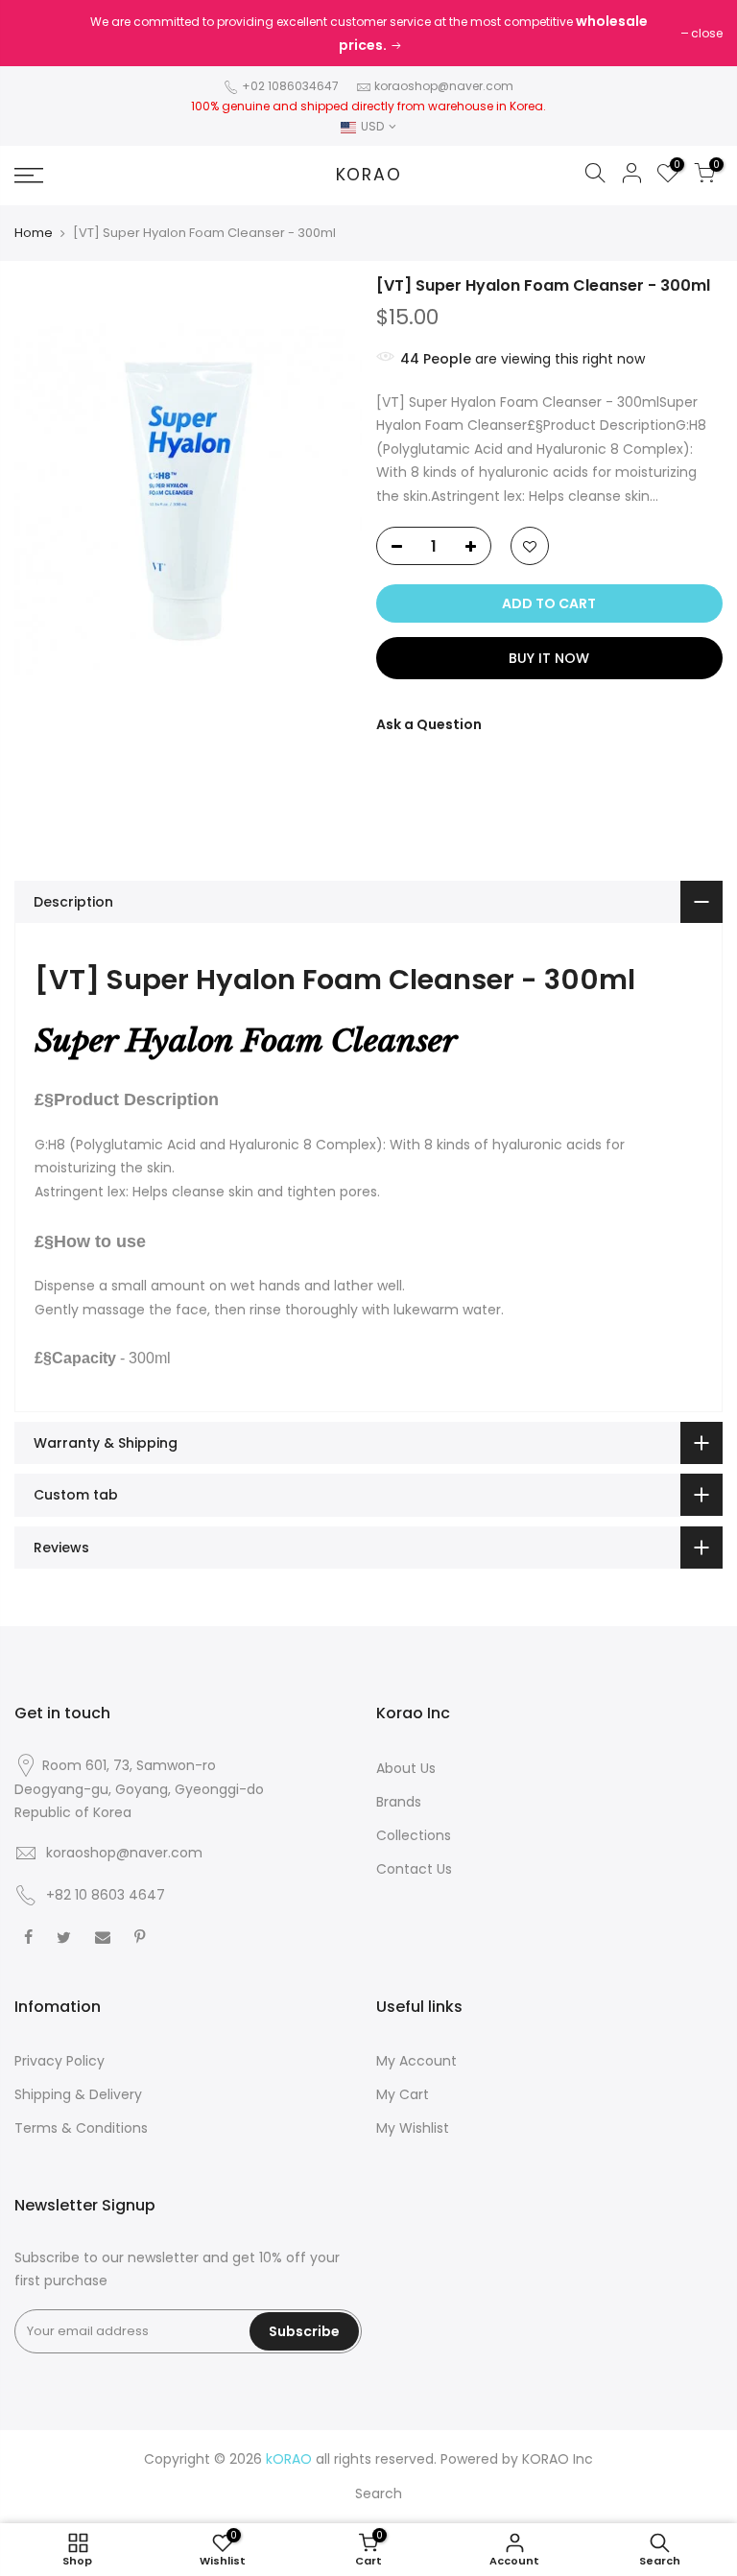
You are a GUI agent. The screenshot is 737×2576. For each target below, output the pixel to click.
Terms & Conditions (81, 2128)
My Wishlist (413, 2128)
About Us (406, 1768)
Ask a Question (429, 724)
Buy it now (549, 658)
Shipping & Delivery (78, 2094)
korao (369, 176)
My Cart (403, 2094)
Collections (414, 1835)
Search (379, 2493)
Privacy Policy (59, 2061)
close (707, 33)
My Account (416, 2061)
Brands (399, 1802)
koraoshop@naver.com (444, 86)
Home (34, 233)
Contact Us (414, 1869)
